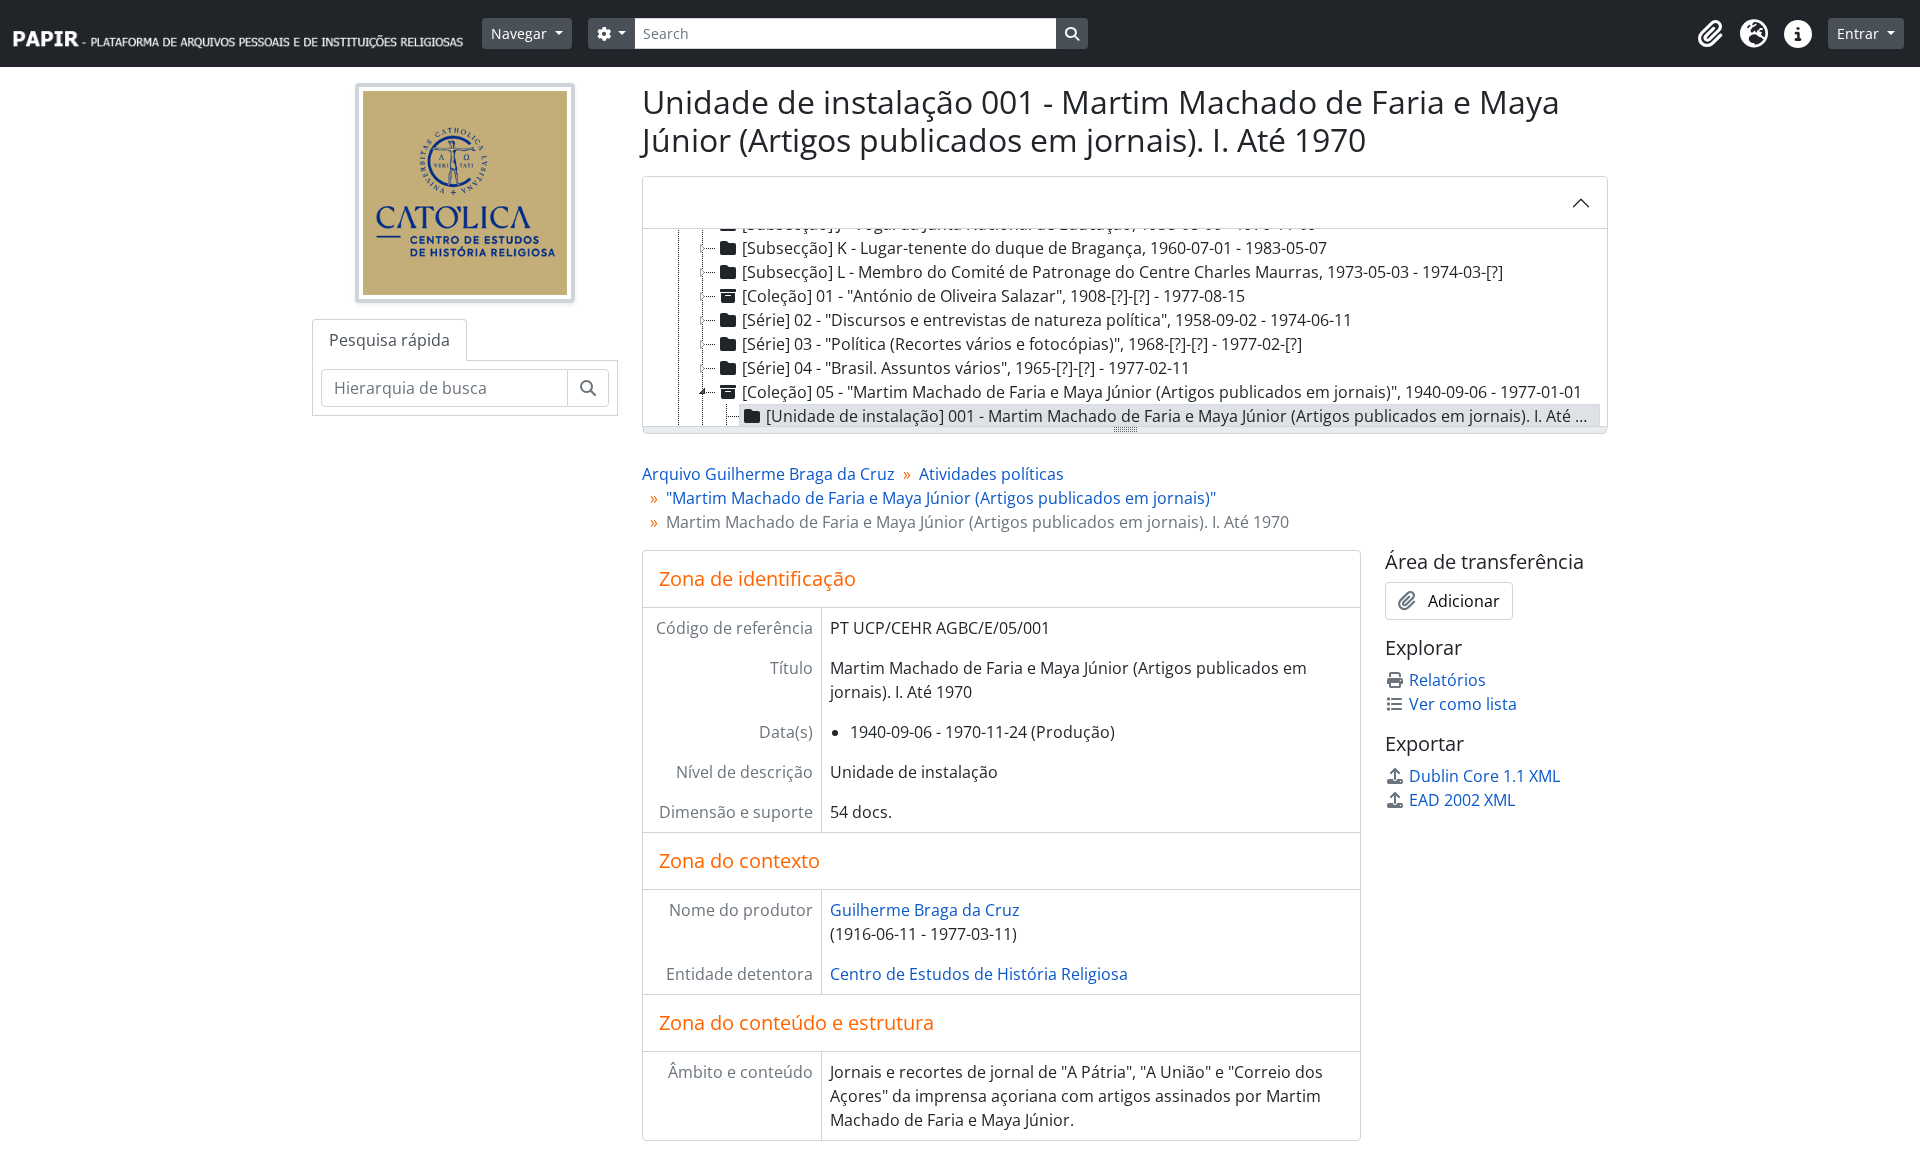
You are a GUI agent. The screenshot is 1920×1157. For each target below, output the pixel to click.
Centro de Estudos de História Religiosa (979, 974)
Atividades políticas (991, 474)
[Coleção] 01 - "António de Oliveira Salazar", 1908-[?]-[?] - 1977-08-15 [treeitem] (993, 296)
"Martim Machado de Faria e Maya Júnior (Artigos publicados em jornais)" (941, 498)
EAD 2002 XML (1462, 800)
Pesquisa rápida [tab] (389, 340)
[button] (1710, 34)
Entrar (1860, 33)
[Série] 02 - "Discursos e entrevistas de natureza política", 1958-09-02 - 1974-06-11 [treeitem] (1047, 320)
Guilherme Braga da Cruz (925, 910)
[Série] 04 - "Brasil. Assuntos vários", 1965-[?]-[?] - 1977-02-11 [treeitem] (966, 368)
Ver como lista (1463, 704)
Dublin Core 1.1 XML (1484, 776)
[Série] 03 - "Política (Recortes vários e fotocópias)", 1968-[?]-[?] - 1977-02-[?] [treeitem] (1022, 344)
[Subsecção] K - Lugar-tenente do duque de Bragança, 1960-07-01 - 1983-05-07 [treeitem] (1034, 248)
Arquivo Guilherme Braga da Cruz (768, 474)
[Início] (247, 33)
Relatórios (1447, 680)
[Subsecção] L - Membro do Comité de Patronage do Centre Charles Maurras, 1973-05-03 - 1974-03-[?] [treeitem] (1122, 272)
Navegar (521, 33)
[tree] (1125, 329)
